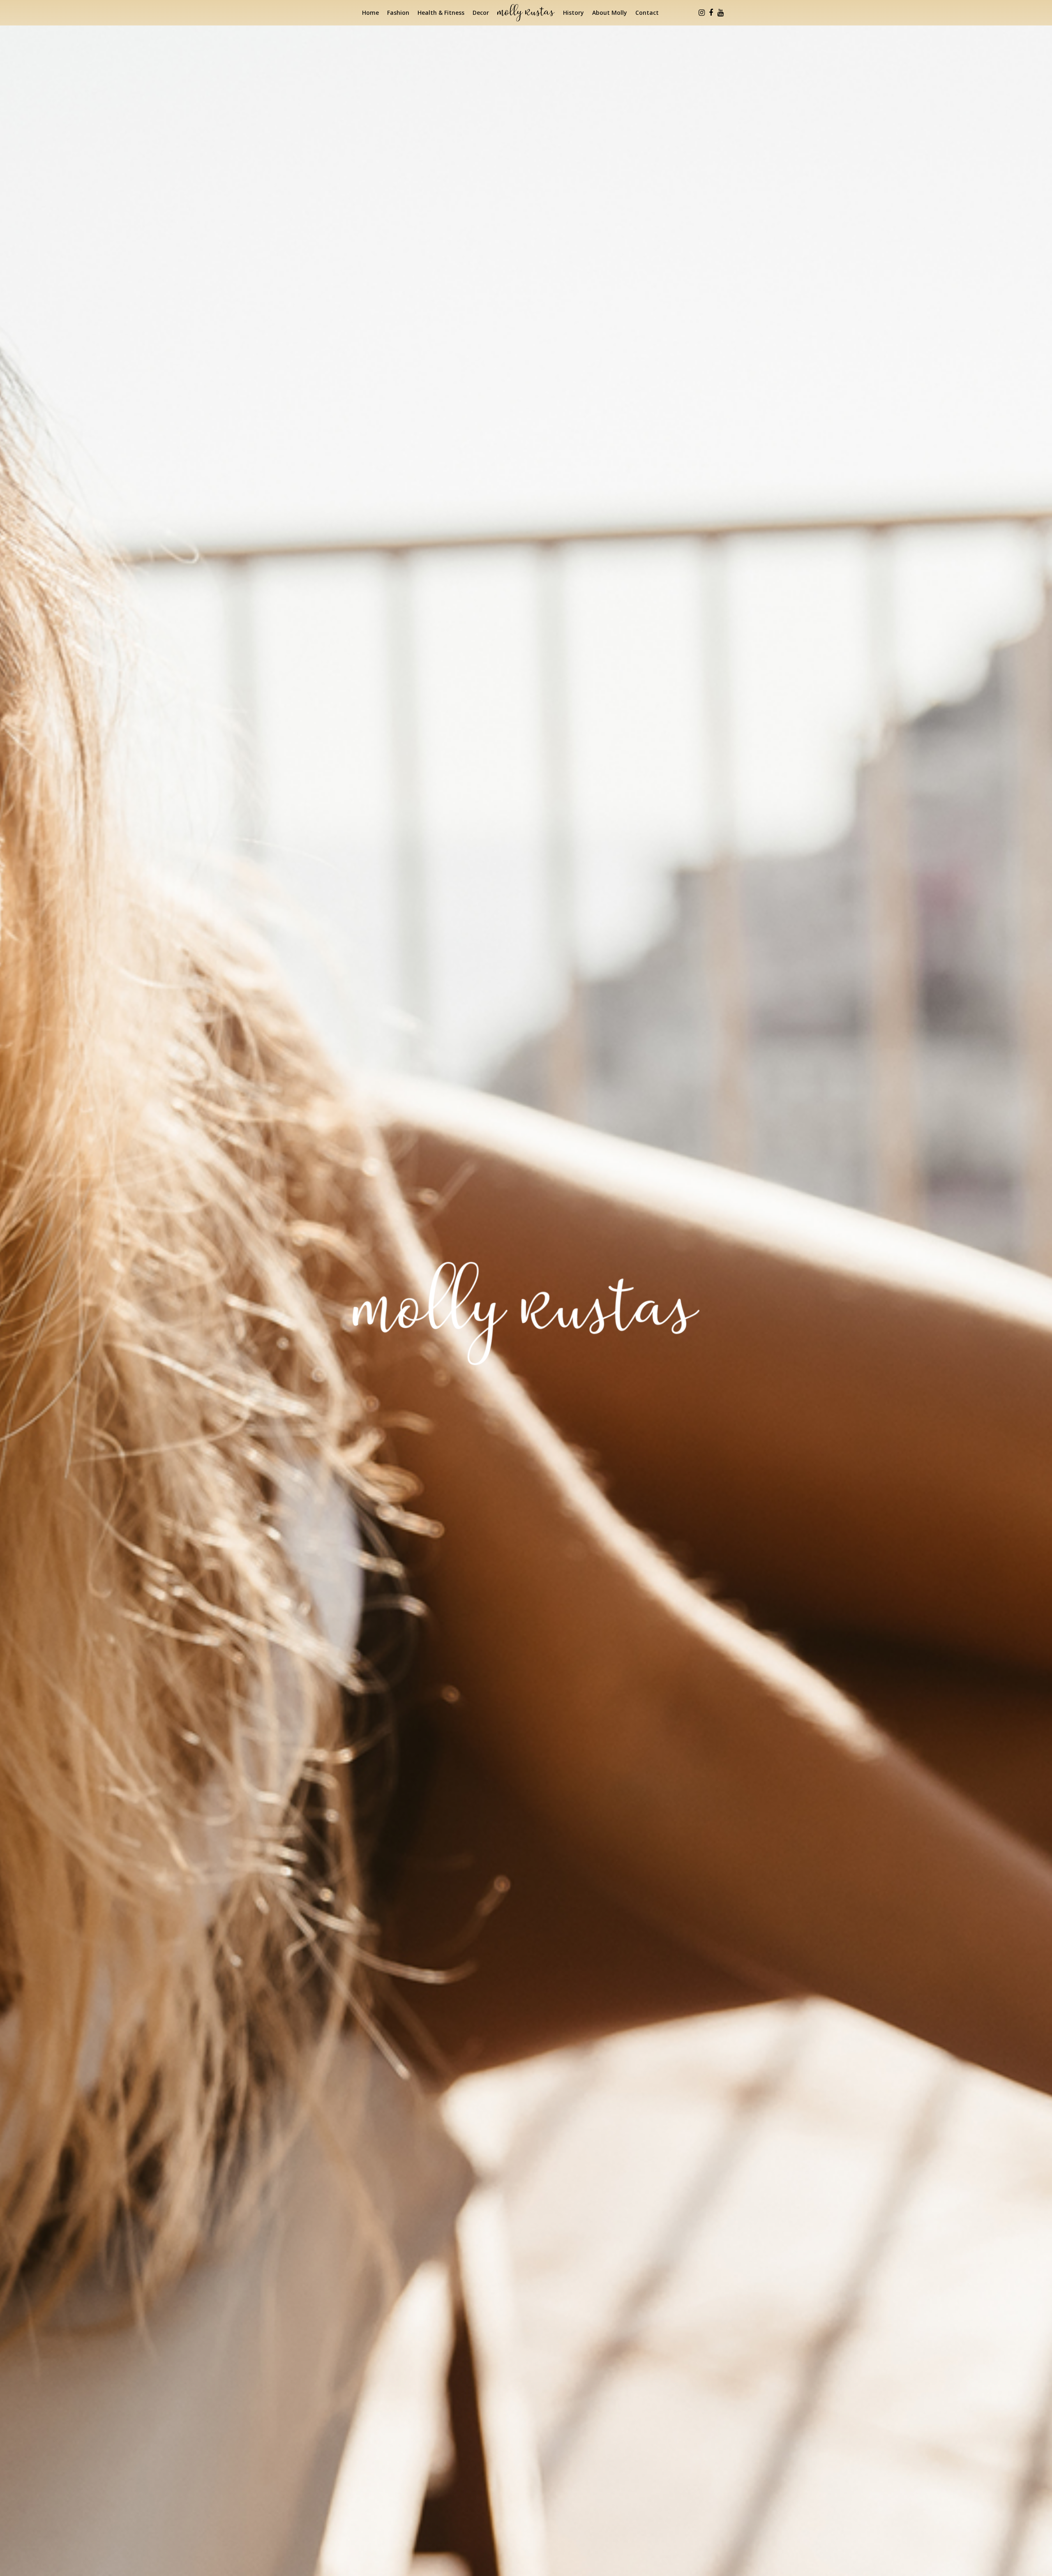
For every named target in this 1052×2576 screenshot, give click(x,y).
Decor (481, 13)
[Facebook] (711, 13)
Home (370, 13)
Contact (647, 13)
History (573, 13)
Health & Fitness (441, 13)
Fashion (398, 13)
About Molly (610, 13)
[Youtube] (720, 13)
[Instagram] (701, 13)
